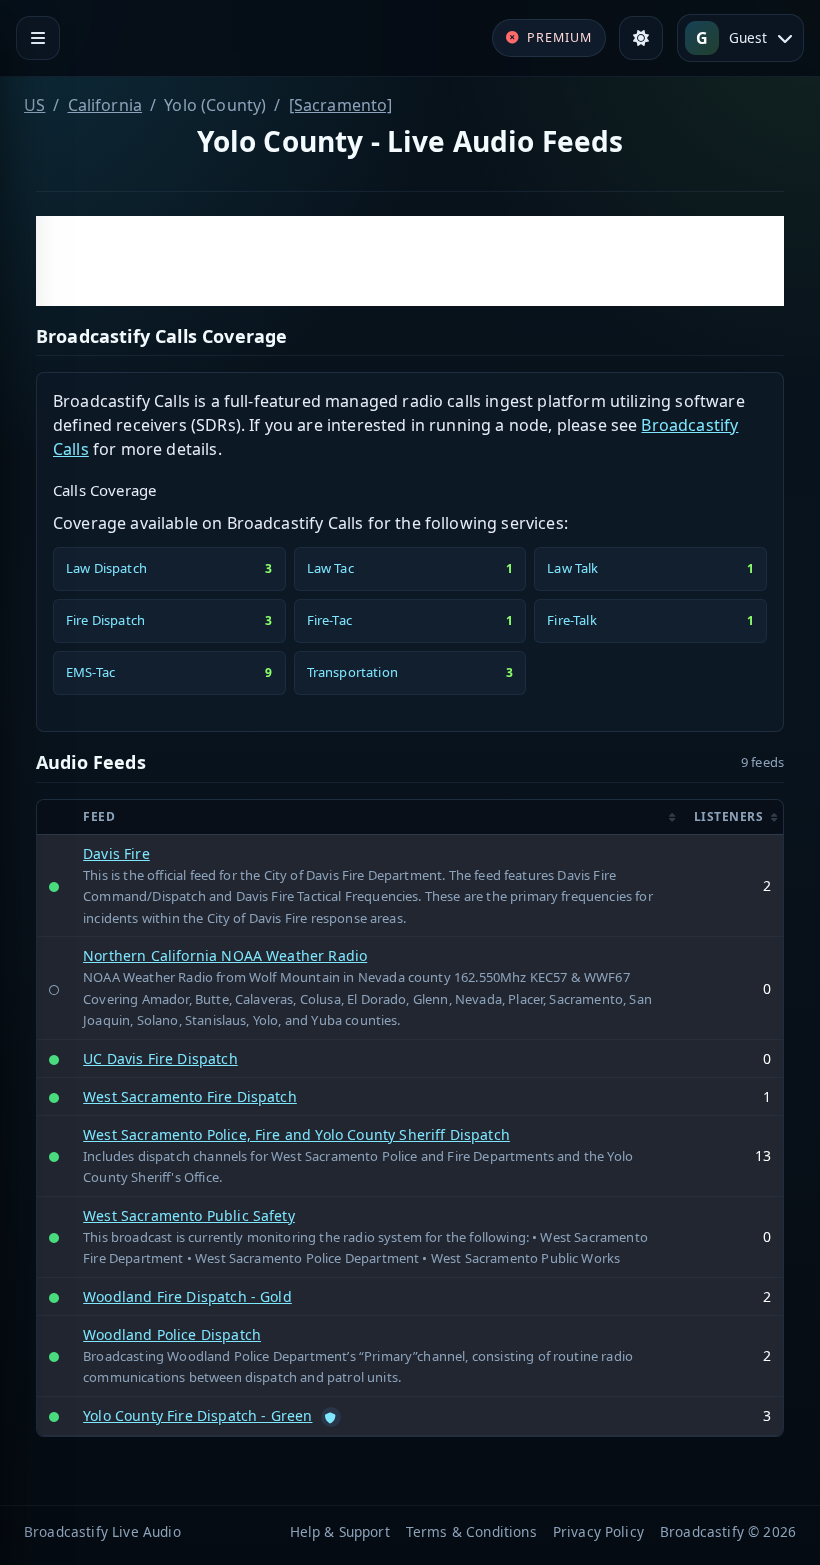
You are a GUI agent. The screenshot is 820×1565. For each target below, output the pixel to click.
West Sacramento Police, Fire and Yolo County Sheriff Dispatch (296, 1134)
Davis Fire (116, 853)
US (34, 105)
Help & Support (340, 1531)
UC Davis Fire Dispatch (160, 1058)
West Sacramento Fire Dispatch (190, 1096)
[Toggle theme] (641, 38)
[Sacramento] (341, 105)
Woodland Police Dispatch (172, 1334)
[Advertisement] (410, 261)
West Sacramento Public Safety (189, 1215)
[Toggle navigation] (38, 38)
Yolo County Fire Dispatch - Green (197, 1415)
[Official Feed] (331, 1417)
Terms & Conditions (471, 1531)
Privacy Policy (598, 1531)
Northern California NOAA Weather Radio (225, 955)
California (105, 105)
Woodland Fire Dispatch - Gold (187, 1296)
